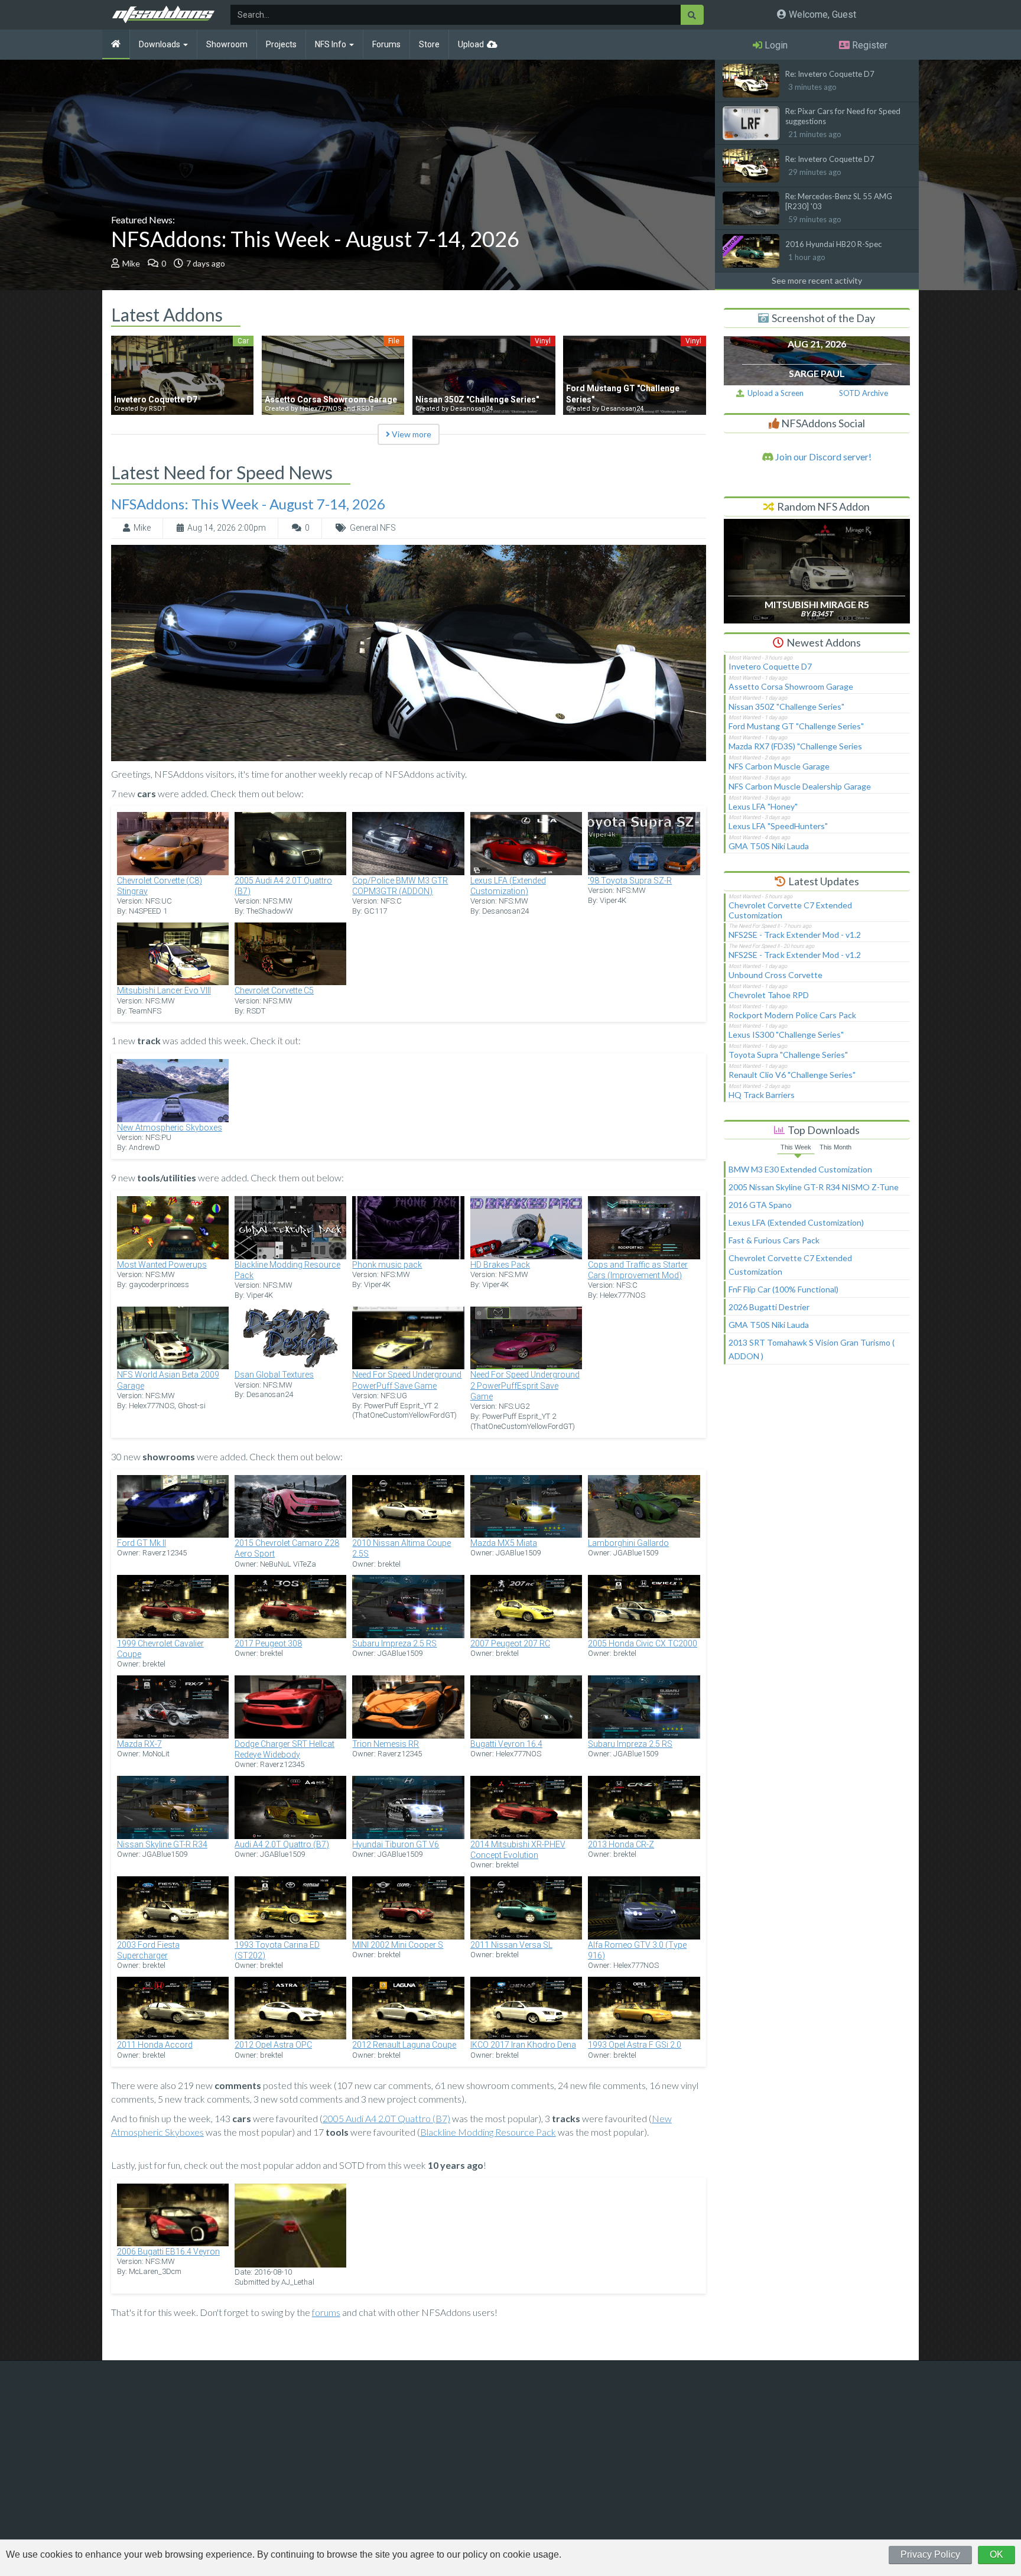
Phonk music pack (387, 1265)
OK (996, 2554)
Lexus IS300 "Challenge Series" (786, 1034)
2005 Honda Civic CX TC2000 (643, 1643)
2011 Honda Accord (155, 2045)
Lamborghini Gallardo (628, 1543)
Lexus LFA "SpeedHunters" (778, 826)
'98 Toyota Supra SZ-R (630, 881)
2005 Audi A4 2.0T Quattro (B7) (283, 886)
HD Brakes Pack (500, 1265)
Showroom (227, 44)
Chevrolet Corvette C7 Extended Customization (790, 910)
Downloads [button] (160, 44)
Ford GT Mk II (142, 1543)
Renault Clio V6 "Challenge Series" (792, 1075)
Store (429, 44)
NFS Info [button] (331, 44)
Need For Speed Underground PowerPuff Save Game (407, 1380)
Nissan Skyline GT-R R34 (162, 1844)
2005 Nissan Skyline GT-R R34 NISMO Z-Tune (814, 1187)
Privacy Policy (930, 2554)
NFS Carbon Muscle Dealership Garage (800, 786)
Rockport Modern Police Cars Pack (792, 1015)
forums (326, 2312)
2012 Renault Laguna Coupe (404, 2045)
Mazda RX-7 (139, 1744)
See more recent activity (817, 280)
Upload (471, 44)
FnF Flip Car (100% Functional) (783, 1289)
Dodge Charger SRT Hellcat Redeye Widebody (284, 1749)
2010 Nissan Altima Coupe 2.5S (401, 1548)
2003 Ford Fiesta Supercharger (148, 1950)
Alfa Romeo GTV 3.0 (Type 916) (637, 1950)
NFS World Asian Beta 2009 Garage (168, 1380)
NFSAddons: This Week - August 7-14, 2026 (315, 239)
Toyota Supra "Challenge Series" (788, 1055)
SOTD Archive (864, 393)
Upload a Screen (774, 393)
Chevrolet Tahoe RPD (769, 995)
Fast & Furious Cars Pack (774, 1240)
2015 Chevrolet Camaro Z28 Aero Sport (287, 1548)
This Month (835, 1147)
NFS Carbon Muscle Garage (779, 766)
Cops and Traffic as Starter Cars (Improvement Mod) (638, 1270)
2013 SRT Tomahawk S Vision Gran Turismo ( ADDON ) (812, 1349)
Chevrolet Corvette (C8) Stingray (160, 886)
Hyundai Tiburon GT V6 (396, 1844)
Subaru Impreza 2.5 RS (394, 1643)
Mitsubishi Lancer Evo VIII (164, 990)
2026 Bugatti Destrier (769, 1307)
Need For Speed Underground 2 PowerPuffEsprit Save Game (525, 1385)
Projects (281, 44)
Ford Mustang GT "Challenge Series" (796, 726)
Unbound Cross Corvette (775, 975)
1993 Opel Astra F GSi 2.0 (635, 2045)
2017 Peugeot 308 (268, 1643)
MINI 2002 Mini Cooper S (398, 1945)
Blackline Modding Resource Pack (287, 1270)
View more (411, 434)
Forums (386, 44)
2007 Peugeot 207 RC (510, 1643)
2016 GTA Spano (760, 1205)
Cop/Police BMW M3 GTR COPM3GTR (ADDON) (400, 886)
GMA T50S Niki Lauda (769, 846)
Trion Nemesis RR (386, 1744)
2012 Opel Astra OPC (273, 2045)
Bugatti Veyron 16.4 (506, 1744)
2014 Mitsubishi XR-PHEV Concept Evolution (518, 1850)
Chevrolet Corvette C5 (274, 990)
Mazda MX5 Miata (504, 1543)
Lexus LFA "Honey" (763, 806)
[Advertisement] (817, 1463)
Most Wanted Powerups (162, 1265)
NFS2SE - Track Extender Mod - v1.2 (795, 935)
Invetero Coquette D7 (770, 666)
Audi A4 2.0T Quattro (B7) (282, 1844)
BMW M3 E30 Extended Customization (800, 1169)
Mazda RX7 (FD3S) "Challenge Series (795, 746)
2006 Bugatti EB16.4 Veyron (168, 2252)
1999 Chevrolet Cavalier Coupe (160, 1649)
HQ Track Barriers (762, 1095)
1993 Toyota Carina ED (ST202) (277, 1950)
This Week (796, 1147)
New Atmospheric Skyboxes (170, 1128)
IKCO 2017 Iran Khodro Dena (523, 2045)
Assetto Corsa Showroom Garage (791, 686)
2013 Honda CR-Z (621, 1844)
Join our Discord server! (822, 457)
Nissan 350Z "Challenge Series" (786, 706)
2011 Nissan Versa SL (511, 1945)
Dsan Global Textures (274, 1375)
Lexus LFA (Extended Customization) (508, 886)
